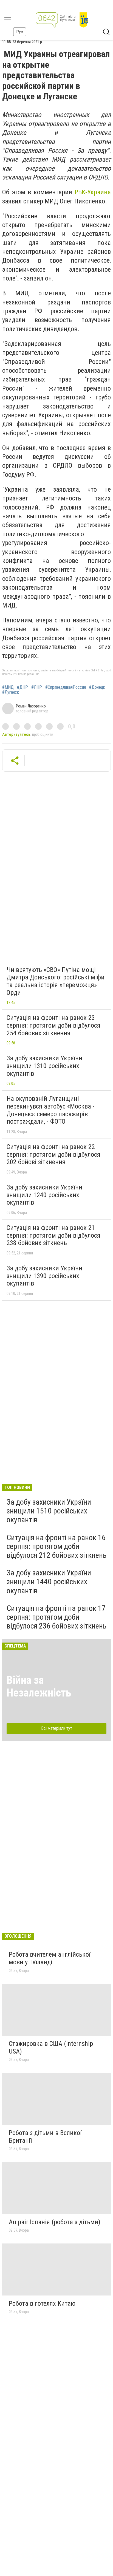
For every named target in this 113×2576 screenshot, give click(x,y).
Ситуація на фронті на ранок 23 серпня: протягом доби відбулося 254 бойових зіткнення (53, 1025)
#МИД (8, 687)
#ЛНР (37, 687)
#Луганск (11, 692)
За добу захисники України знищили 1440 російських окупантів (49, 1582)
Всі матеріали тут (57, 1728)
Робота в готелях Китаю (42, 2303)
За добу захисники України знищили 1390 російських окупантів (44, 1276)
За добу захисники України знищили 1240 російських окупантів (44, 1195)
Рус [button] (20, 32)
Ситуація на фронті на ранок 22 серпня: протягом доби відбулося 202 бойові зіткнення (53, 1154)
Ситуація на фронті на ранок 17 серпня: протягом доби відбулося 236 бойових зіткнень (56, 1617)
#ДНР (22, 687)
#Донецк (97, 687)
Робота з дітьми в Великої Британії (45, 2137)
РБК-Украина (93, 192)
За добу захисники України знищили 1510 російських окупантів (49, 1511)
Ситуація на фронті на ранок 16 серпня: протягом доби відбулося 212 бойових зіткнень (56, 1546)
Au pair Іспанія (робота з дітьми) (55, 2222)
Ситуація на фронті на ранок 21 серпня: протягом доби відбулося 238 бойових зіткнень (53, 1235)
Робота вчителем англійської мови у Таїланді (50, 1958)
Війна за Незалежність (39, 1686)
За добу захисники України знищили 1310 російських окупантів (44, 1066)
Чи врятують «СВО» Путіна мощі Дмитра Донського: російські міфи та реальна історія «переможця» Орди (56, 981)
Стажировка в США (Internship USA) (51, 2047)
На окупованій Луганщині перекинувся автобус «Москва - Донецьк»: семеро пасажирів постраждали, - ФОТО (51, 1110)
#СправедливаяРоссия (66, 687)
